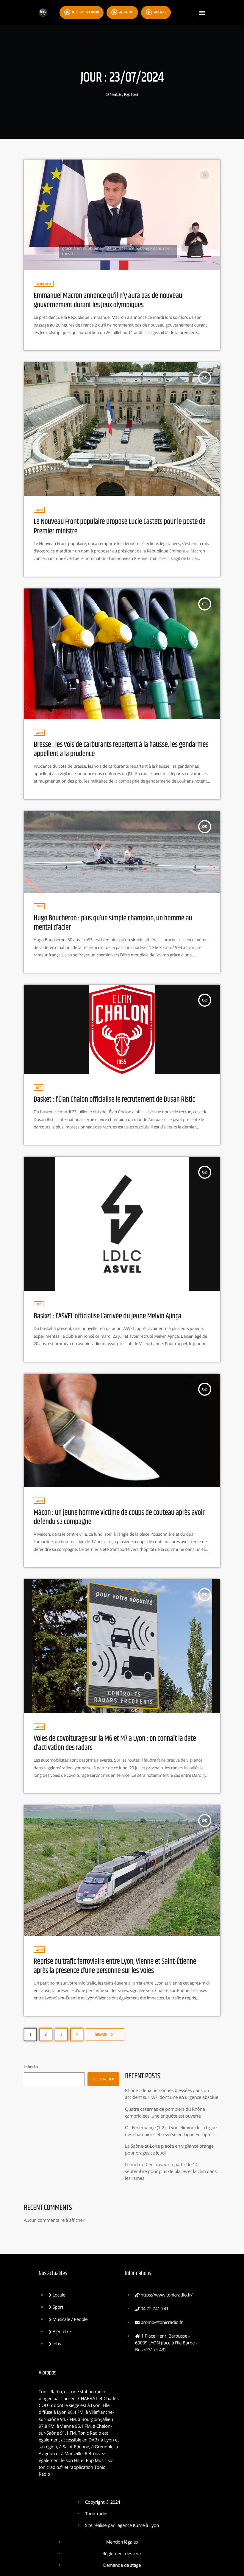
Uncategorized (44, 284)
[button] (202, 13)
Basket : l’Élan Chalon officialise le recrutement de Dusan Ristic (114, 1100)
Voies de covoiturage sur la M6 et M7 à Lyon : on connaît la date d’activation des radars (115, 1743)
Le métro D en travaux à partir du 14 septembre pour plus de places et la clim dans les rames (171, 2171)
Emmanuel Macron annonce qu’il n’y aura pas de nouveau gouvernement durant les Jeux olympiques (108, 301)
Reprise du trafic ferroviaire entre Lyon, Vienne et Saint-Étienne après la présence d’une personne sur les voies (115, 1966)
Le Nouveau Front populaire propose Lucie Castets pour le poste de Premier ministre (119, 527)
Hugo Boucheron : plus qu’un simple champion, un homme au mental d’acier (113, 923)
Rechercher (31, 2067)
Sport (39, 1088)
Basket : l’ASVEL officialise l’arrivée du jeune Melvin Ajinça (107, 1316)
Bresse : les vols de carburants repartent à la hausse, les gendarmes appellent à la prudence (121, 750)
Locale (39, 510)
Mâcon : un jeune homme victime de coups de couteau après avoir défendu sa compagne (119, 1518)
